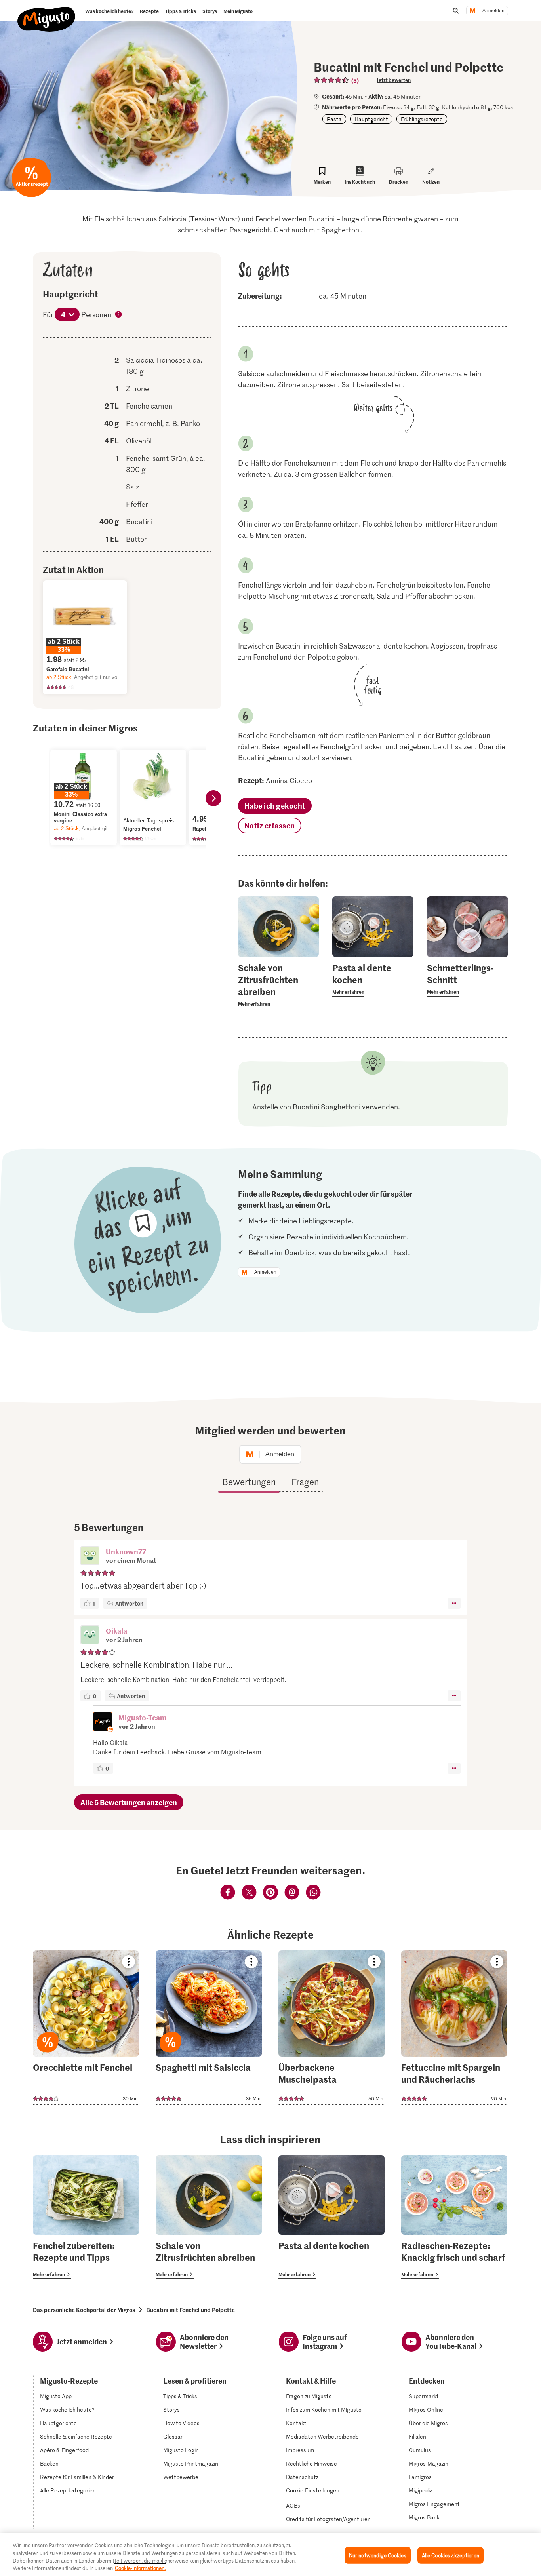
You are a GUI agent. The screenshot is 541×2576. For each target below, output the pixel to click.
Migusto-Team (142, 1717)
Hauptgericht (371, 119)
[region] (270, 2555)
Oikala (116, 1631)
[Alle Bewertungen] (331, 80)
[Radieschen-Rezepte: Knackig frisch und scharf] (454, 2217)
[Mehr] (454, 1603)
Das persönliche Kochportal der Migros (84, 2310)
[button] (90, 1556)
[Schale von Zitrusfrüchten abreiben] (209, 2217)
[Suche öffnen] (456, 11)
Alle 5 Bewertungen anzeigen (129, 1802)
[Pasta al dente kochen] (331, 2217)
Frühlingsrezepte (422, 119)
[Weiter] (213, 798)
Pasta (334, 119)
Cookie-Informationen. (140, 2568)
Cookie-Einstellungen (313, 2490)
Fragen (305, 1482)
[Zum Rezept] (86, 2028)
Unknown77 (126, 1551)
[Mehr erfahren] (279, 985)
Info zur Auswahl (119, 315)
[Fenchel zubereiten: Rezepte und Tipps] (86, 2217)
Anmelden (493, 11)
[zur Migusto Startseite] (47, 13)
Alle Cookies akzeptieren (451, 2555)
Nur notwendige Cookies (378, 2555)
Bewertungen (249, 1482)
